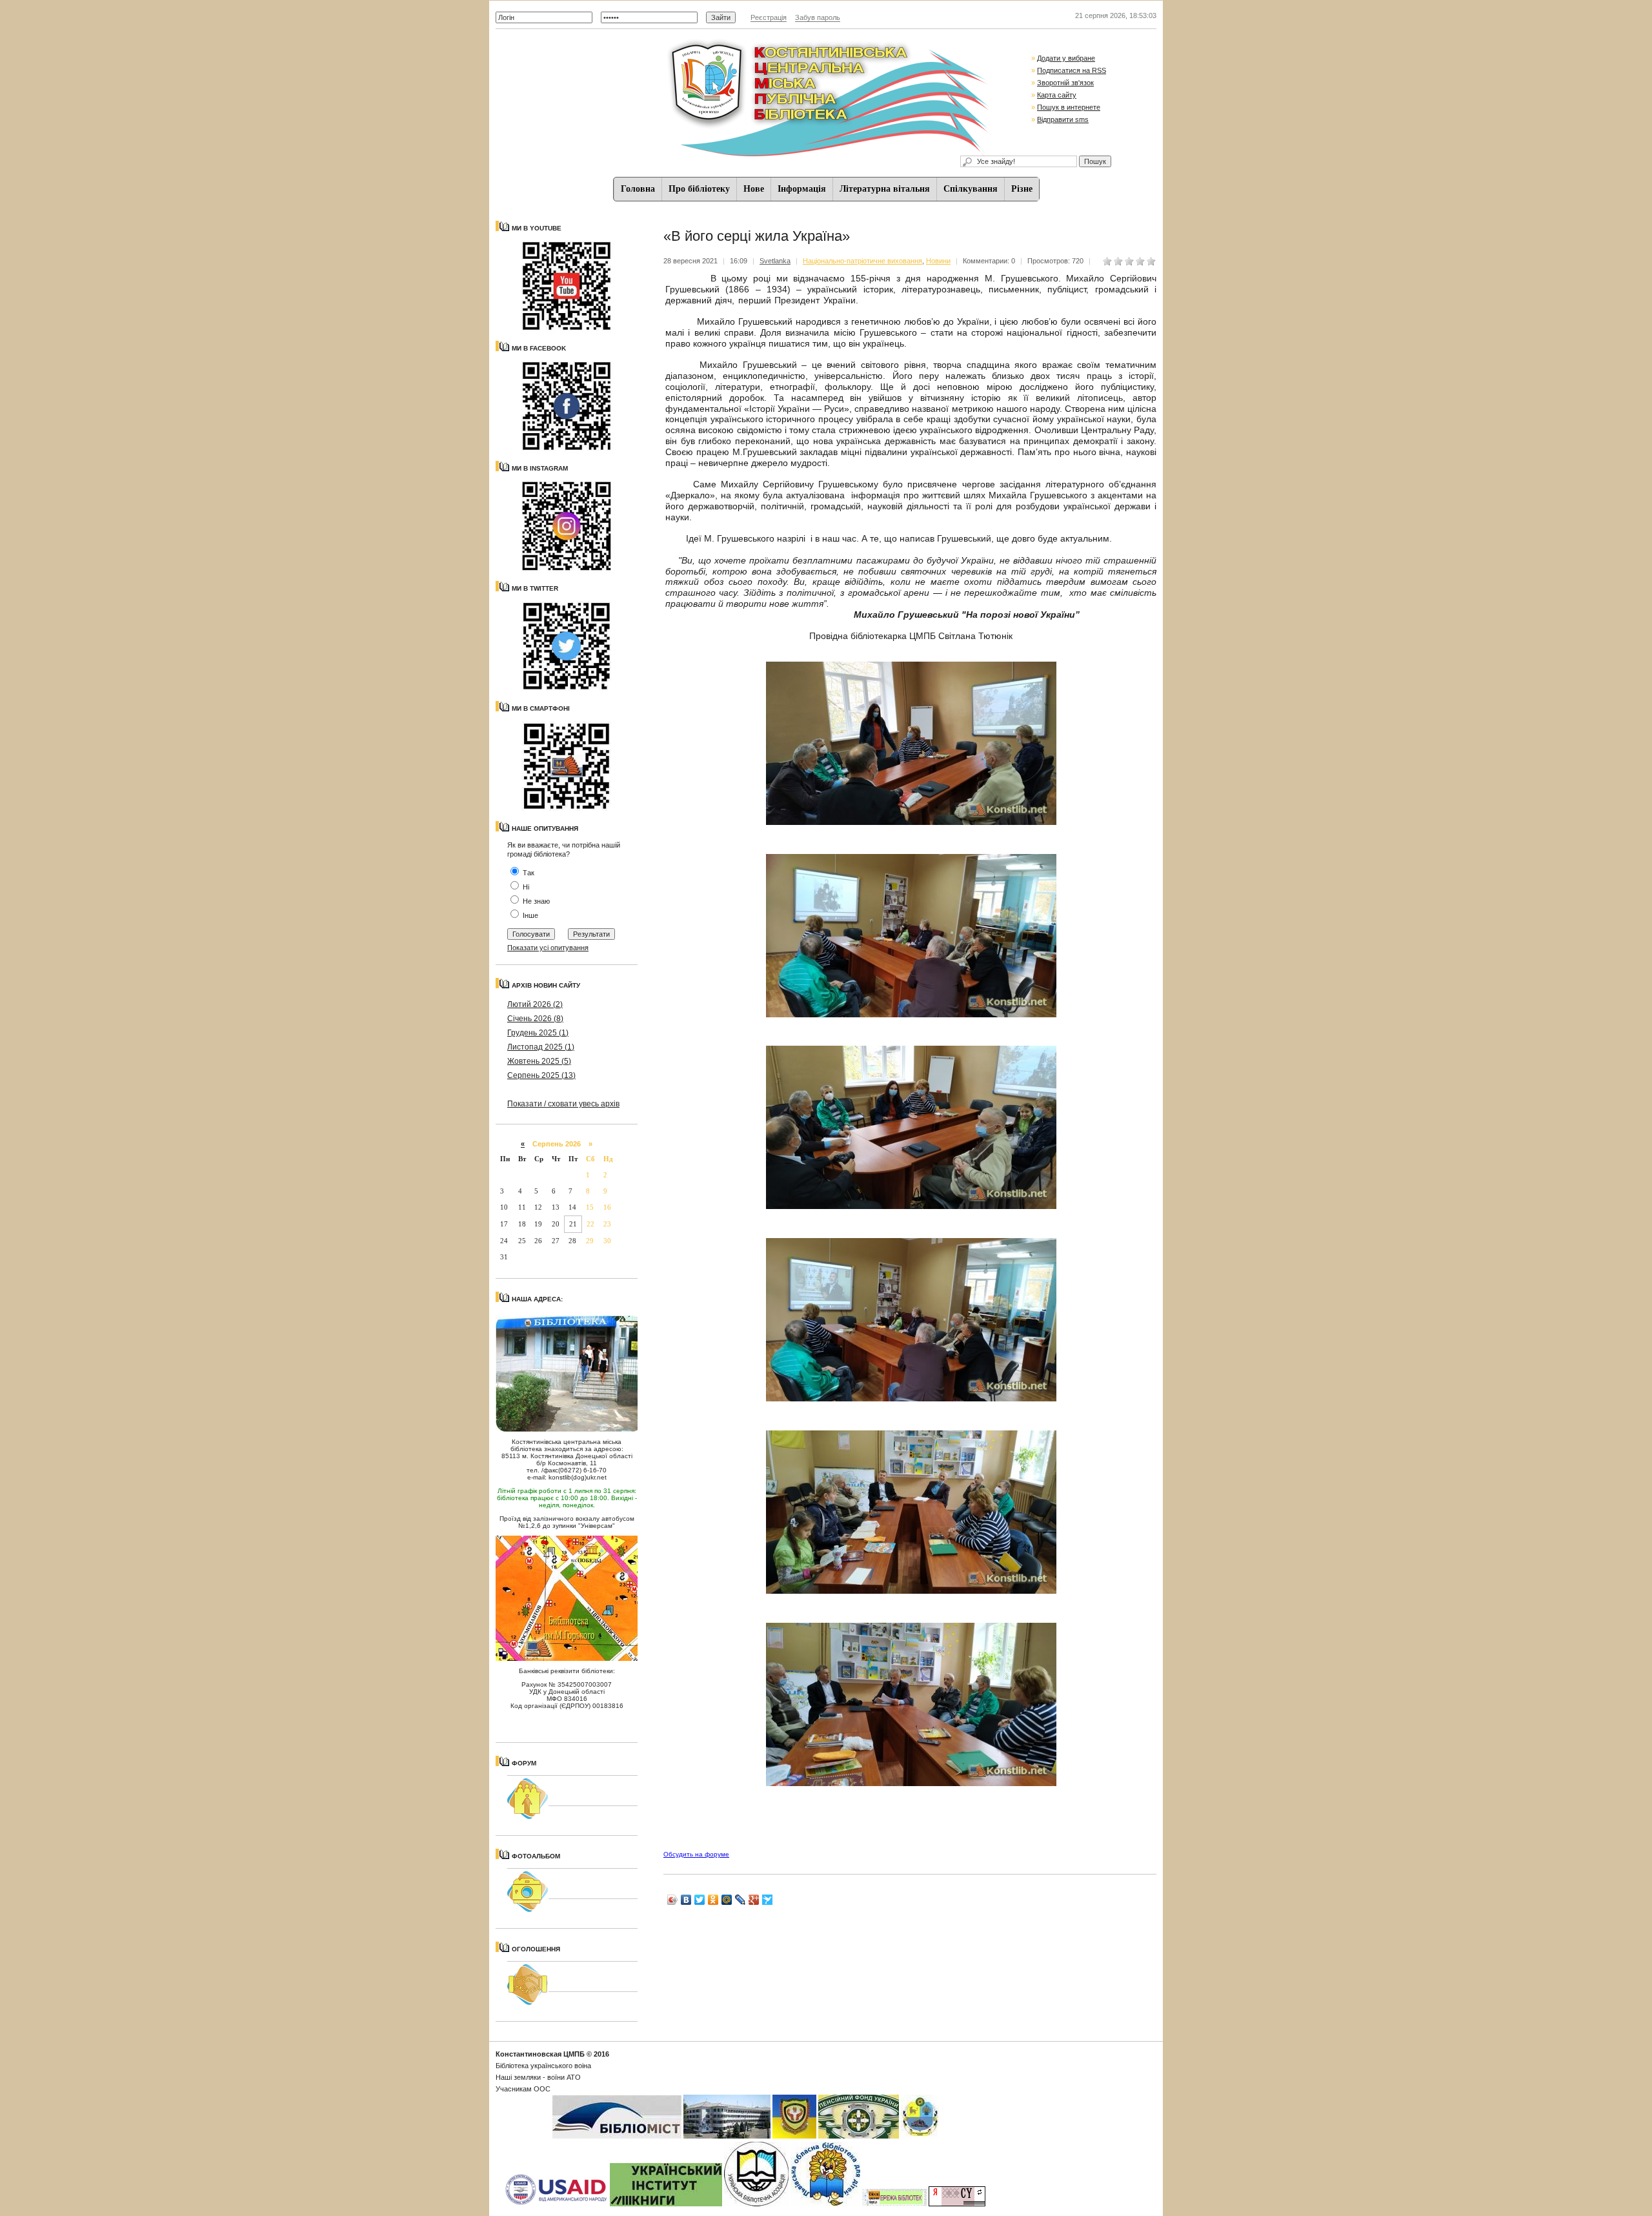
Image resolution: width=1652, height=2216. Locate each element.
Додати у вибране (1066, 58)
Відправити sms (1063, 119)
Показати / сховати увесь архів (563, 1104)
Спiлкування (971, 189)
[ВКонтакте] (686, 1900)
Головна (638, 189)
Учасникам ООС (523, 2089)
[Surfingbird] (768, 1900)
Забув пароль (818, 17)
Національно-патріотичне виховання (862, 261)
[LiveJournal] (740, 1900)
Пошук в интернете (1069, 107)
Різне (1022, 189)
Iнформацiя (802, 189)
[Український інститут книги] (666, 2204)
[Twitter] (700, 1900)
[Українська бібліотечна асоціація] (756, 2204)
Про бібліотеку (699, 189)
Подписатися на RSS (1072, 70)
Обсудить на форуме (696, 1854)
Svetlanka (775, 261)
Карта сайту (1057, 95)
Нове (754, 189)
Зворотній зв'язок (1065, 83)
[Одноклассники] (713, 1900)
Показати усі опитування (548, 948)
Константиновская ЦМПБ (540, 2054)
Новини (938, 261)
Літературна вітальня (885, 189)
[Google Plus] (754, 1900)
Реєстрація (769, 17)
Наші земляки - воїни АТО (538, 2077)
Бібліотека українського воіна (543, 2066)
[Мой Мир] (727, 1900)
